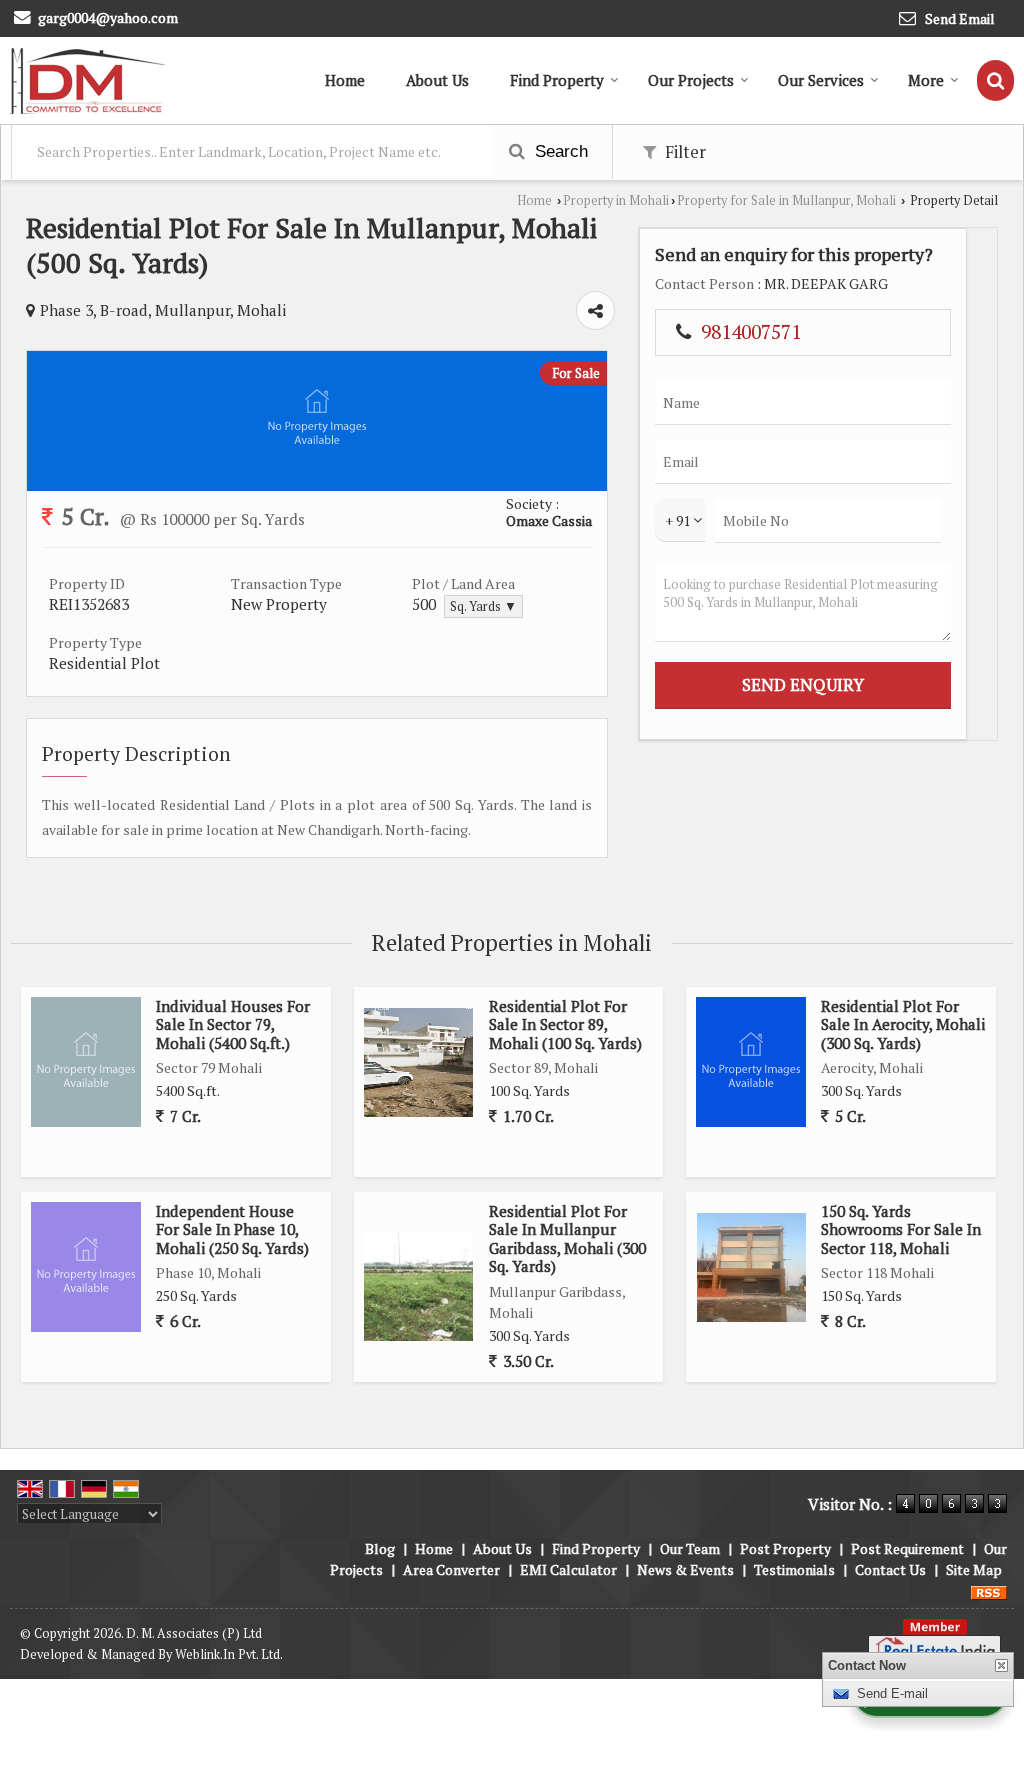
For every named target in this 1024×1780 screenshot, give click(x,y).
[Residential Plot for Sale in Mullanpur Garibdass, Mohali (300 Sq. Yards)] (418, 1286)
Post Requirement (907, 1548)
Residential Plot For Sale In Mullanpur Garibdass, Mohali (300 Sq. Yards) (567, 1238)
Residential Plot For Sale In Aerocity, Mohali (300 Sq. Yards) (903, 1024)
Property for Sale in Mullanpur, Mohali (786, 200)
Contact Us (890, 1569)
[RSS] (989, 1590)
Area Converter (451, 1569)
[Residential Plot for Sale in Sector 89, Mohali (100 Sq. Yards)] (418, 1062)
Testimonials (794, 1569)
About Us (437, 80)
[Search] (995, 80)
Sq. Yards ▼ (483, 606)
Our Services (821, 80)
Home (345, 80)
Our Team (690, 1548)
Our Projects (691, 80)
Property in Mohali (616, 200)
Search (559, 151)
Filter (683, 152)
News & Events (685, 1569)
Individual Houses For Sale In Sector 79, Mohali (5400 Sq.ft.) (233, 1024)
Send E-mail (892, 1693)
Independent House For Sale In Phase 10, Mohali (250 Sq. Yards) (232, 1229)
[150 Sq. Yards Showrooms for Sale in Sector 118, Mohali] (751, 1267)
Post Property (785, 1548)
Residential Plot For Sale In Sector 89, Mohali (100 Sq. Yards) (565, 1024)
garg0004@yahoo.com (108, 17)
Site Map (974, 1569)
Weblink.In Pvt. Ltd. (229, 1654)
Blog (380, 1548)
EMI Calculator (568, 1569)
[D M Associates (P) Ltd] (87, 80)
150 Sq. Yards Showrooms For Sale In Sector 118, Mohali (901, 1229)
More (926, 80)
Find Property (557, 80)
